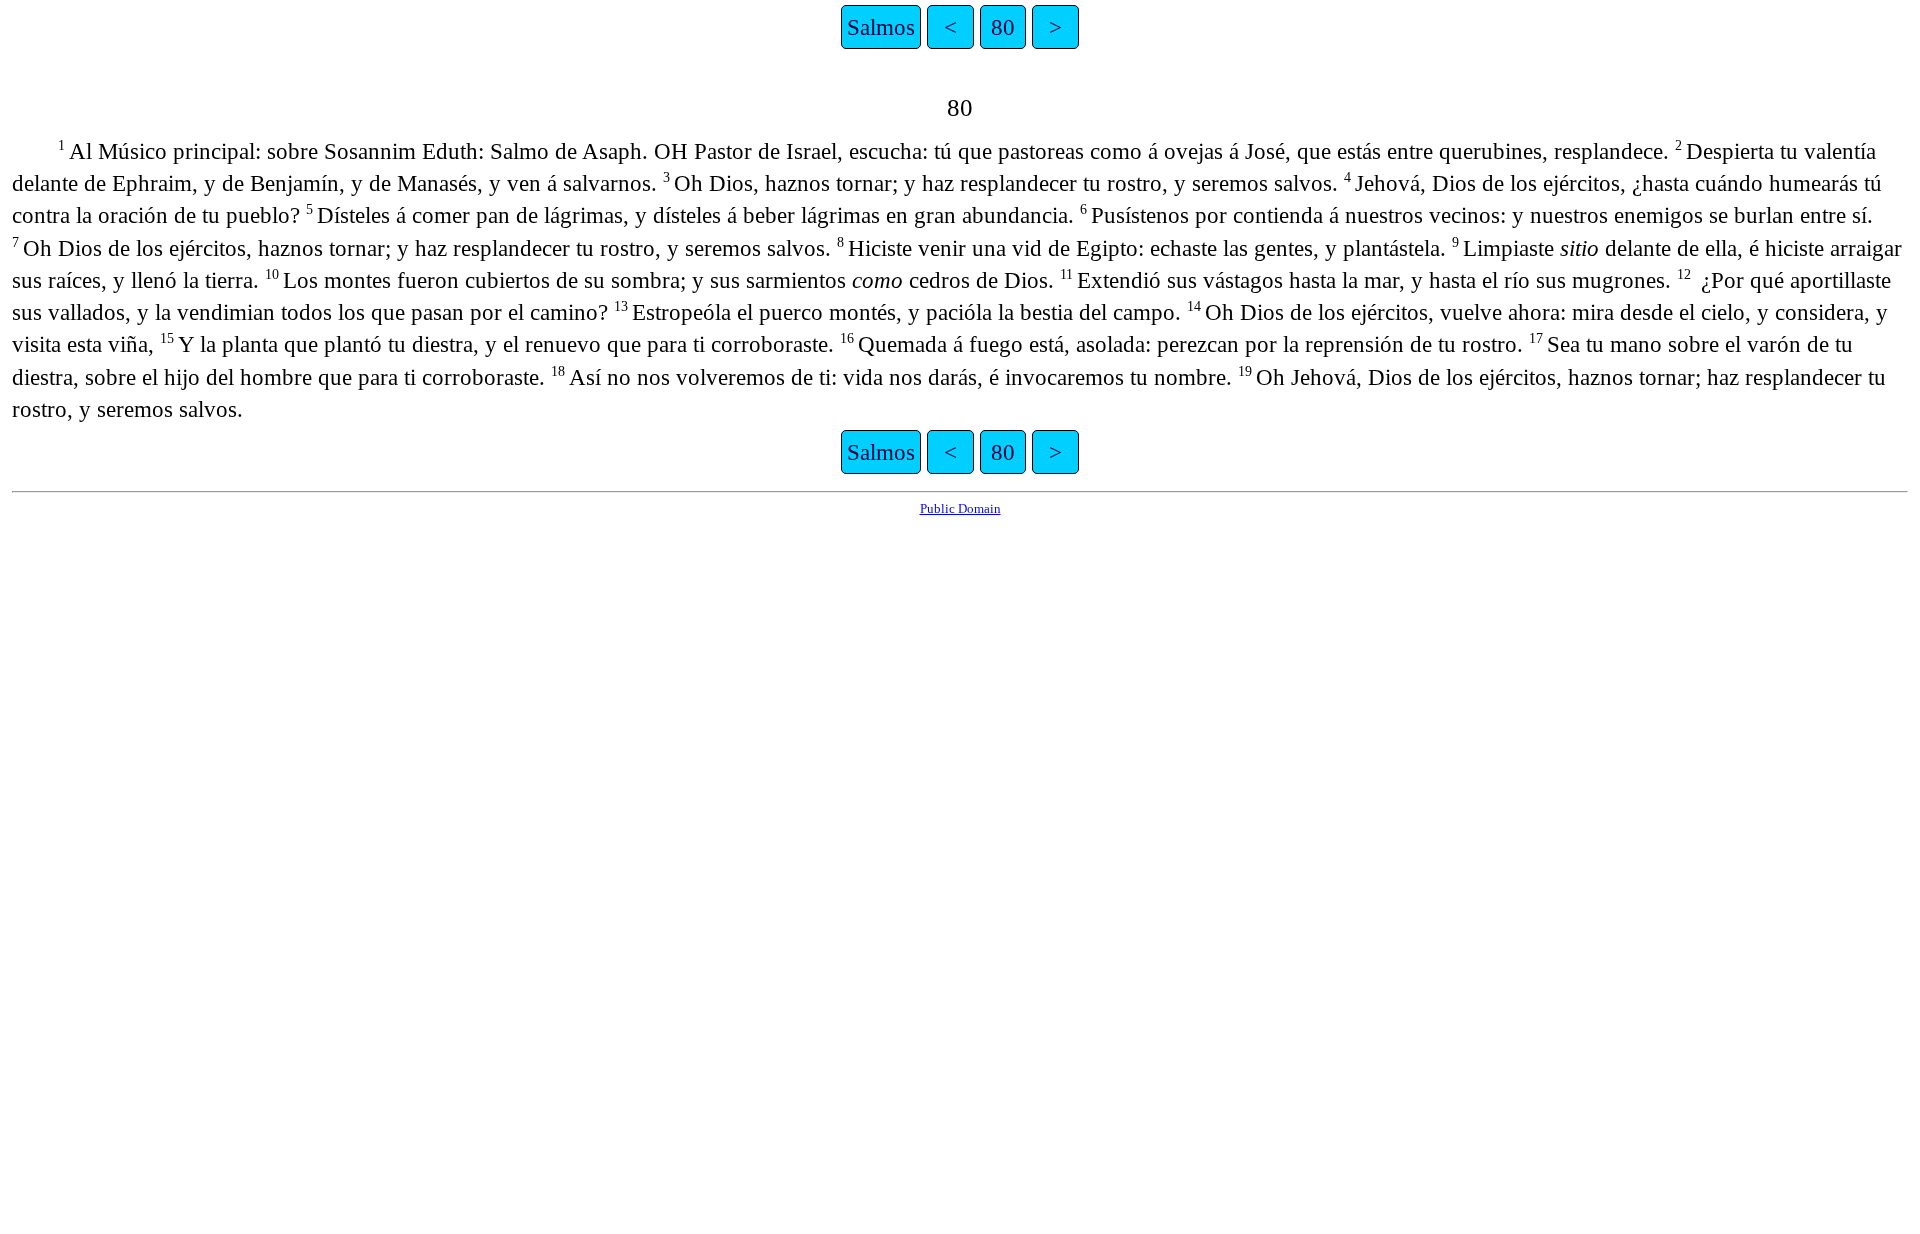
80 (1003, 27)
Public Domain (960, 508)
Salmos (881, 27)
